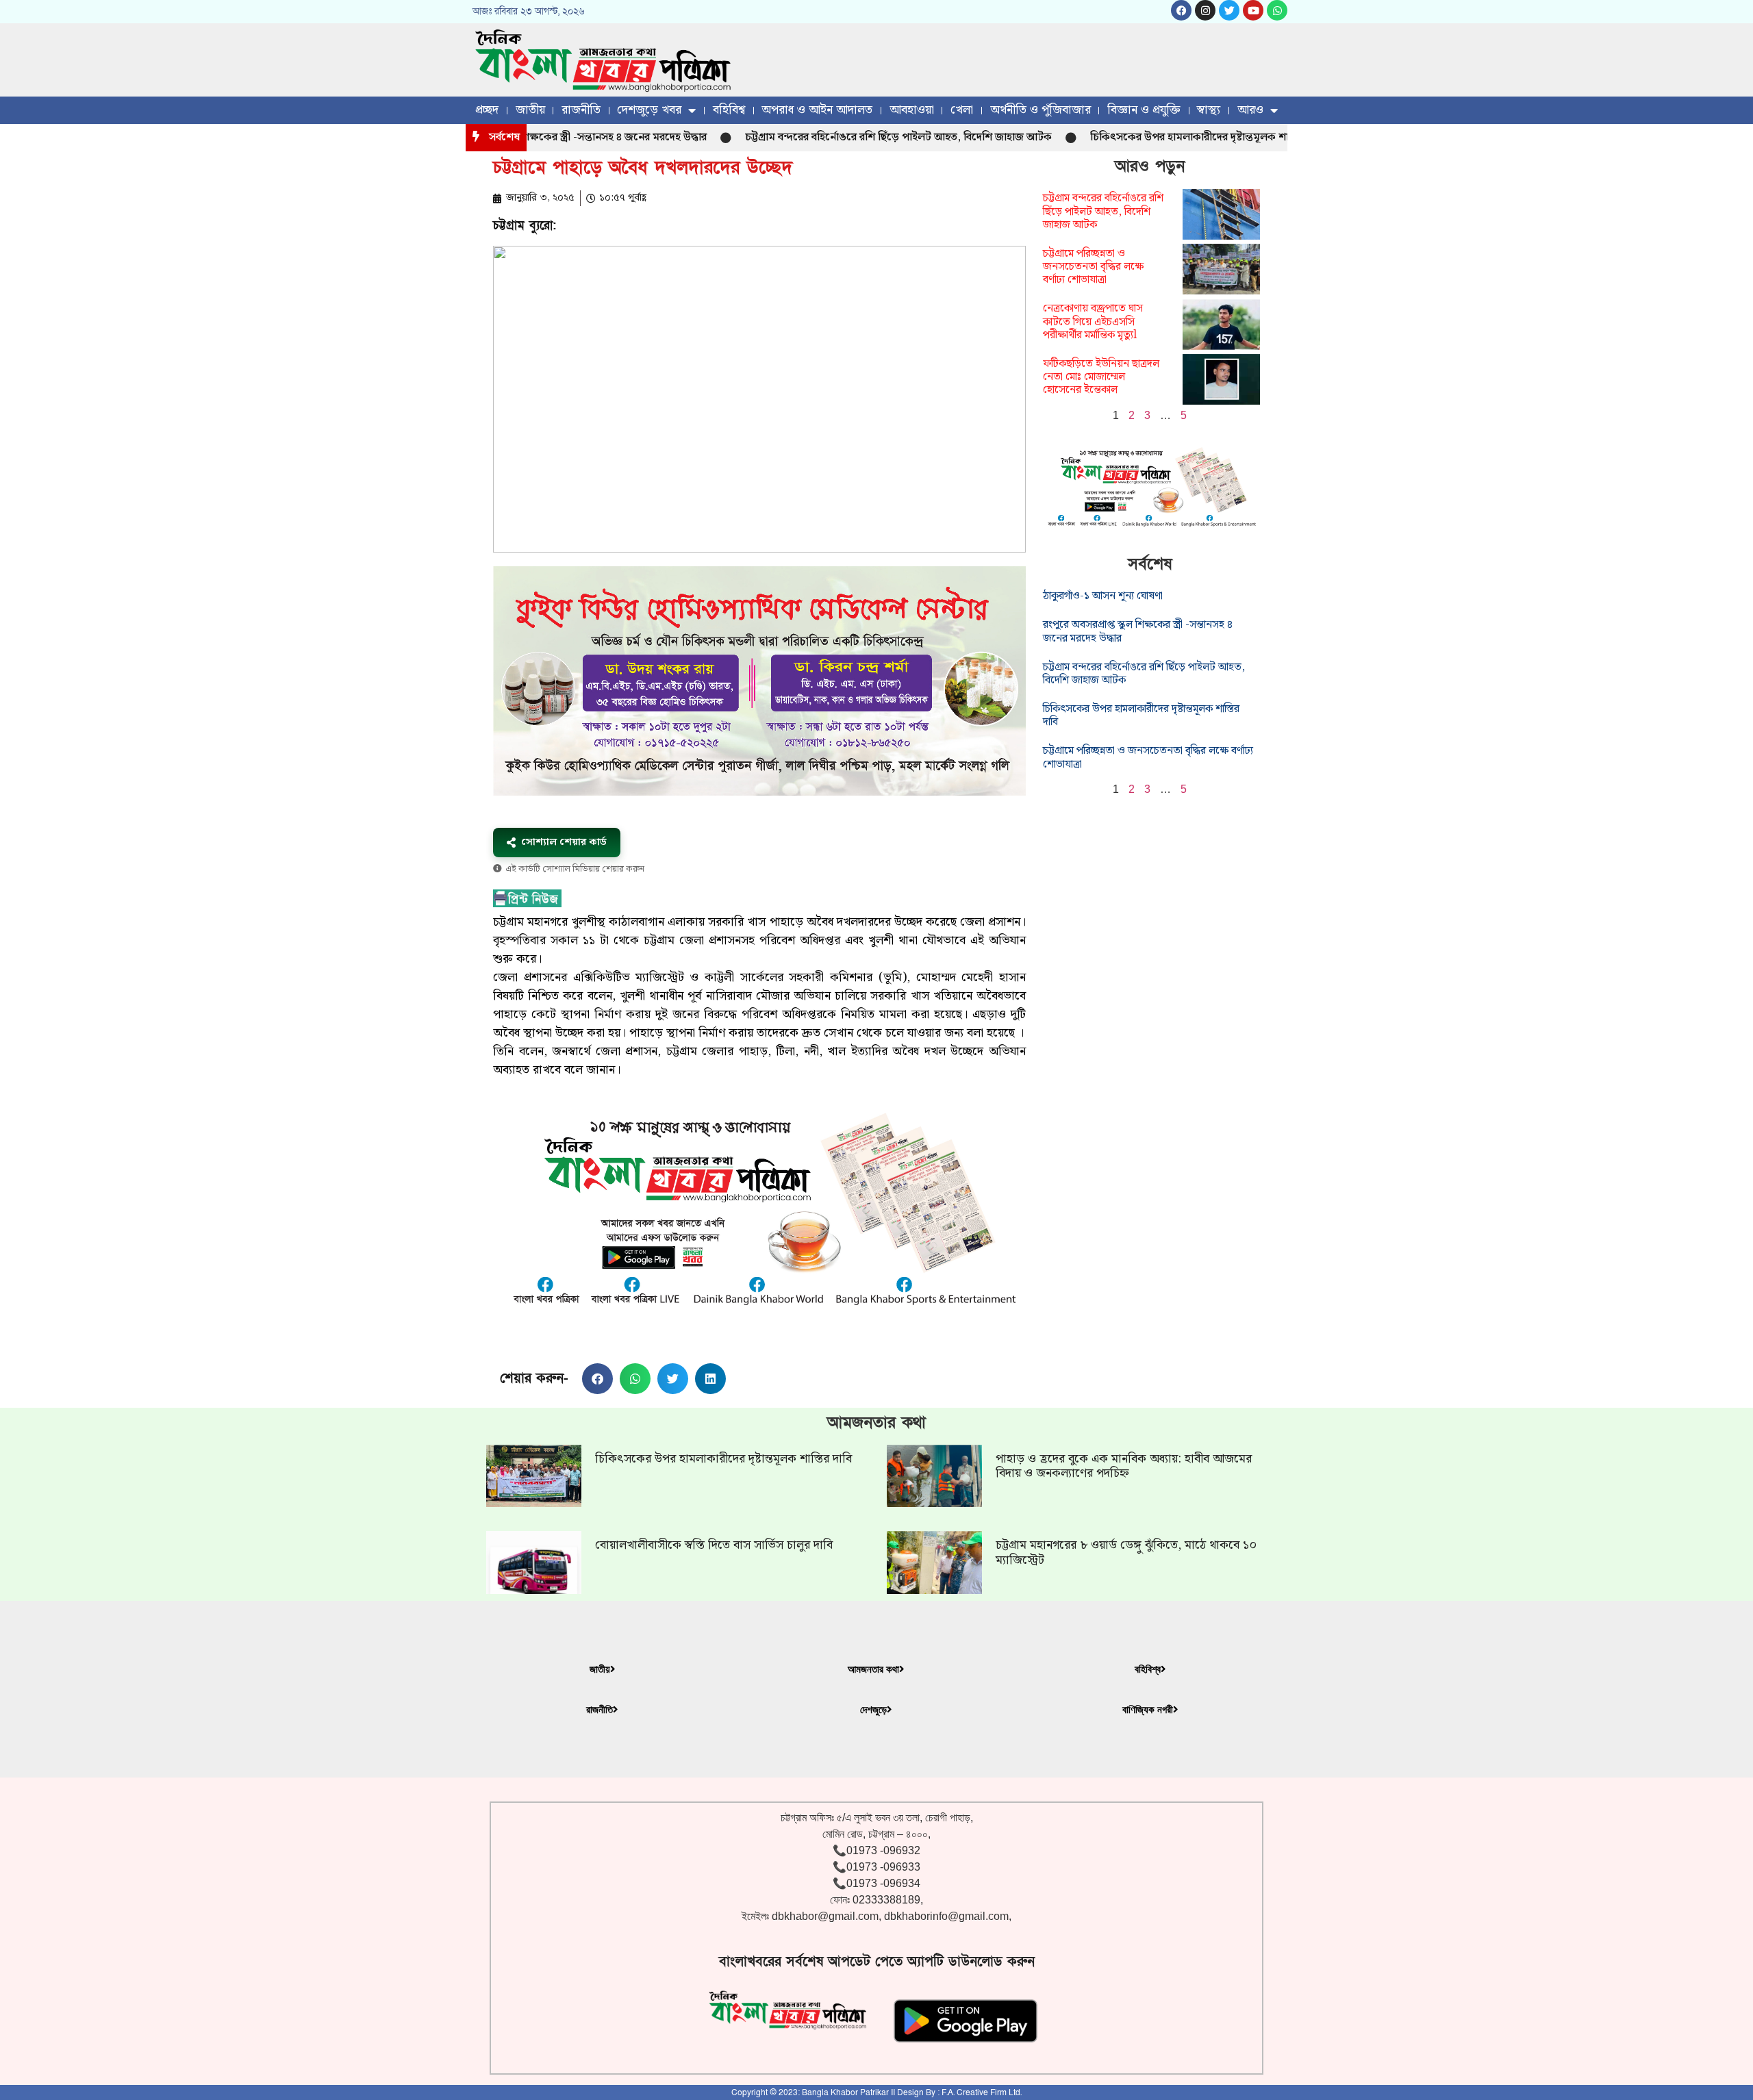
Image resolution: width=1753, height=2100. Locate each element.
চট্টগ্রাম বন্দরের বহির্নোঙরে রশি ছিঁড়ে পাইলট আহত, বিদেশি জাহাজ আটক (833, 137)
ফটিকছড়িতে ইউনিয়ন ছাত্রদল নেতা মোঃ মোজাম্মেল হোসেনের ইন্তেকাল (1101, 377)
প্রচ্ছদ (487, 110)
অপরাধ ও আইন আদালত (817, 110)
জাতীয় (530, 110)
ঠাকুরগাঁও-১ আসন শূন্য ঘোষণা (1103, 596)
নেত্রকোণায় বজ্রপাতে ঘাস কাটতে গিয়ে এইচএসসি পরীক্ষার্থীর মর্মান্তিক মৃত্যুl (1093, 321)
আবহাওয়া (912, 110)
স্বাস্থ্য (1209, 110)
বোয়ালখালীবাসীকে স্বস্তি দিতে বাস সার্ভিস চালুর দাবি (714, 1545)
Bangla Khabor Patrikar (845, 2092)
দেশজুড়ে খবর (649, 110)
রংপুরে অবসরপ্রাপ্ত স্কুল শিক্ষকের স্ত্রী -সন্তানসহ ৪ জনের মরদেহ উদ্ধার (1138, 631)
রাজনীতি (581, 110)
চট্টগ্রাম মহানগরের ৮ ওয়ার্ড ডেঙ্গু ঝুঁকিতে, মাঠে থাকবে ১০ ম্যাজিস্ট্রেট (1126, 1553)
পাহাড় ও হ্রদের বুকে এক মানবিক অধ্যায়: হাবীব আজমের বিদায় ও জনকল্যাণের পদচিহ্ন (1124, 1466)
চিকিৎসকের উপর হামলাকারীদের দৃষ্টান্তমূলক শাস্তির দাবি (1142, 137)
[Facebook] (1181, 10)
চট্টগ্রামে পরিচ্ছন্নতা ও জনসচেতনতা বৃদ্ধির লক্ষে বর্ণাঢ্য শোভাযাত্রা (1093, 267)
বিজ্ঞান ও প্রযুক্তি (1144, 110)
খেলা (962, 110)
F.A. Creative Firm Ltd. (982, 2092)
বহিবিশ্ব (729, 110)
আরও (1250, 110)
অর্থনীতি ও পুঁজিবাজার (1041, 110)
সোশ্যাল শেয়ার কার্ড (564, 842)
